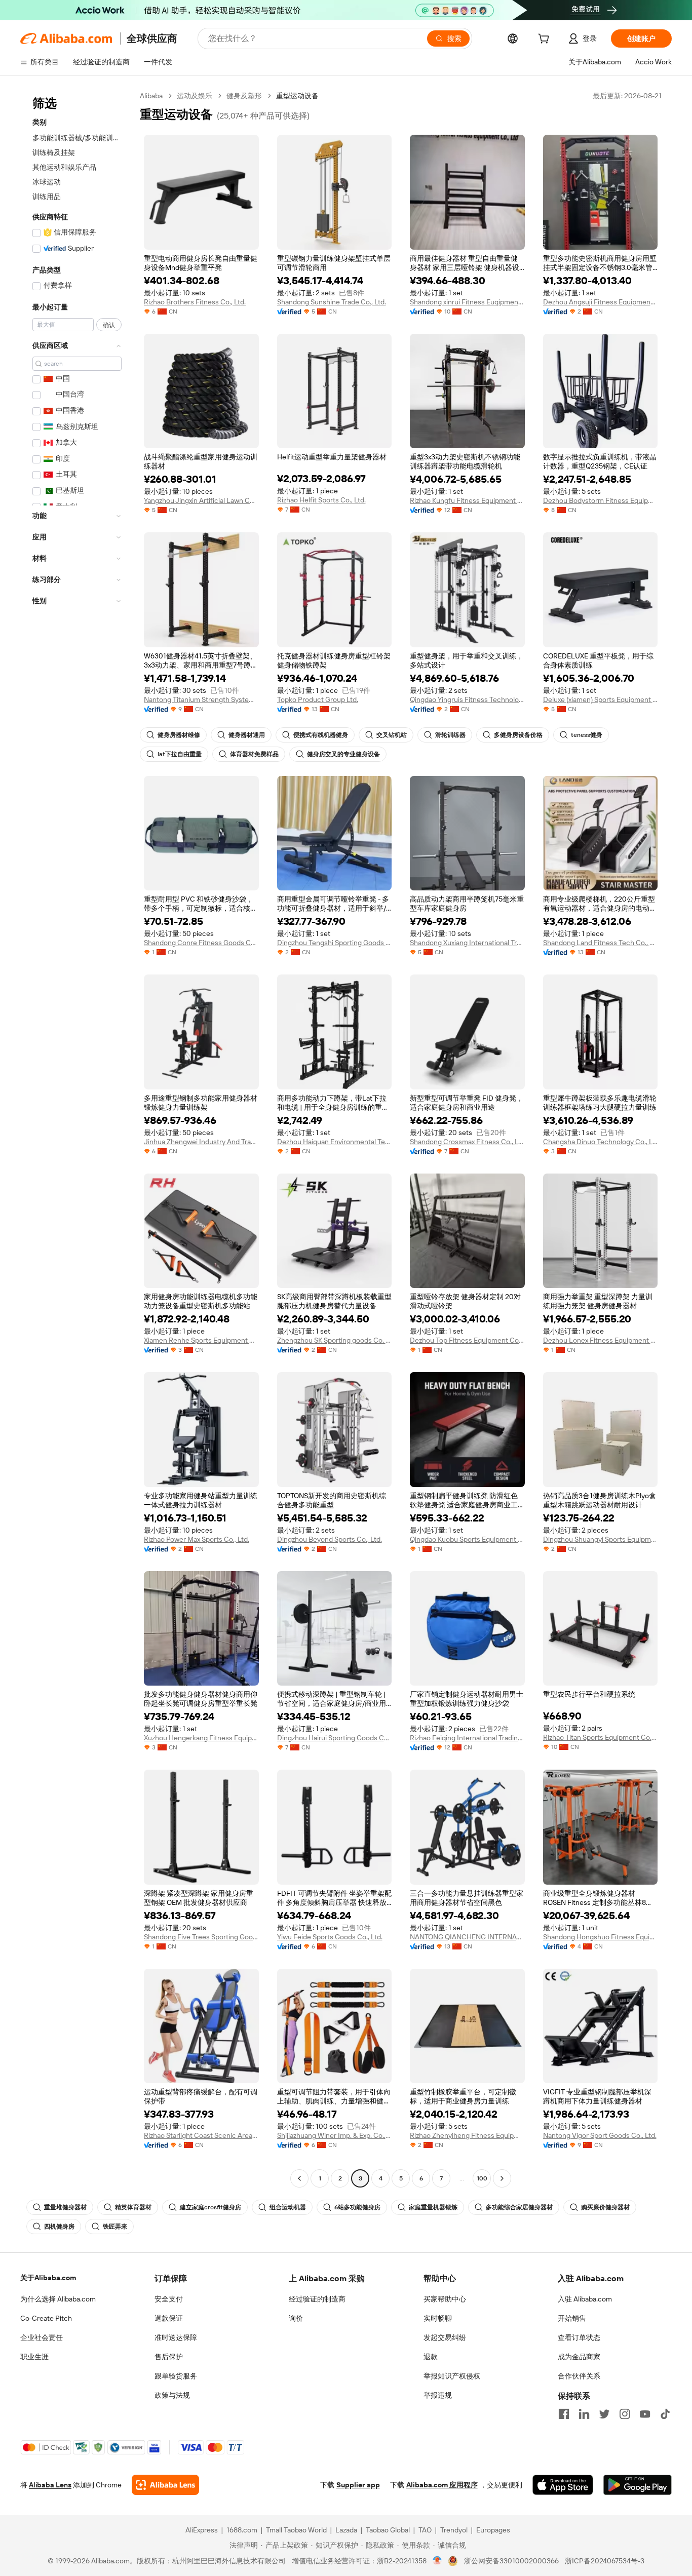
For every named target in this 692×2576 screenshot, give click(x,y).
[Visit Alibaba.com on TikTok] (665, 2414)
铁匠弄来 (115, 2227)
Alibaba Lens (50, 2485)
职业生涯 (34, 2357)
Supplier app (358, 2485)
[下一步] (502, 2178)
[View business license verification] (437, 2561)
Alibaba (151, 96)
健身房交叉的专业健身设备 (343, 754)
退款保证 (169, 2318)
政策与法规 (172, 2395)
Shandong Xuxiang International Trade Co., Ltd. (467, 943)
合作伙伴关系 (579, 2376)
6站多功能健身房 (357, 2207)
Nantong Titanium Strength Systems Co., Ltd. (201, 699)
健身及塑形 (244, 96)
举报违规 (438, 2395)
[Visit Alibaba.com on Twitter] (604, 2414)
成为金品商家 (579, 2357)
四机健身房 (59, 2227)
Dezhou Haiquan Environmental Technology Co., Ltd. (335, 1142)
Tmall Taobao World (296, 2530)
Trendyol (454, 2530)
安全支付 (169, 2299)
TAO (425, 2530)
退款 (431, 2357)
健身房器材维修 (179, 735)
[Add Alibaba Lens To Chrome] (165, 2485)
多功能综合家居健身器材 (519, 2207)
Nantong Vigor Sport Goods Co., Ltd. (600, 2135)
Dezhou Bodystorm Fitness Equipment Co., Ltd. (601, 500)
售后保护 (169, 2357)
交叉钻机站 (392, 735)
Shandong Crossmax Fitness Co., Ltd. (467, 1142)
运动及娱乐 (195, 96)
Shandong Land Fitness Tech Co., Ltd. (601, 943)
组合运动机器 (288, 2207)
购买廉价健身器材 (605, 2207)
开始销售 (572, 2318)
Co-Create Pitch (46, 2318)
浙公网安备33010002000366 (511, 2561)
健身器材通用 (247, 735)
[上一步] (299, 2178)
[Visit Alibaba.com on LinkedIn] (584, 2414)
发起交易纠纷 (445, 2337)
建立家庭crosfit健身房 (210, 2207)
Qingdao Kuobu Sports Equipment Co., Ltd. (467, 1539)
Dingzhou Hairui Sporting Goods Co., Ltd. (335, 1738)
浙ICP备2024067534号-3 (605, 2561)
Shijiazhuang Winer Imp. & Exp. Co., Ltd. (335, 2135)
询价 (296, 2318)
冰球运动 (47, 182)
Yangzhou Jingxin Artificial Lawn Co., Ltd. (201, 500)
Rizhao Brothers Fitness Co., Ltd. (195, 302)
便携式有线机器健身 (321, 735)
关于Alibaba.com (48, 2278)
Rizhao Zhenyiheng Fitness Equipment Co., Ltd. (467, 2135)
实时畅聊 (438, 2318)
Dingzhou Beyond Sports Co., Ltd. (330, 1539)
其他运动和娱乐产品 (64, 167)
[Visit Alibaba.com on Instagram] (625, 2414)
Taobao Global (388, 2530)
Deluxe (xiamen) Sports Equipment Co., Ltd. (601, 699)
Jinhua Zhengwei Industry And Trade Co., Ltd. (201, 1142)
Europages (493, 2530)
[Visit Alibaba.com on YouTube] (645, 2414)
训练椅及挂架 (54, 152)
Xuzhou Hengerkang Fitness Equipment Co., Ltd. (201, 1738)
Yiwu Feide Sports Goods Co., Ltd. (330, 1937)
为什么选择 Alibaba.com (58, 2299)
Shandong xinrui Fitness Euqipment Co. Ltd (467, 302)
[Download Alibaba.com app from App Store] (563, 2485)
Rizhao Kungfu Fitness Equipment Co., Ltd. (467, 500)
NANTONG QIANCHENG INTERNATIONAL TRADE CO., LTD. (467, 1937)
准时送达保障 (176, 2337)
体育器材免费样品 (254, 754)
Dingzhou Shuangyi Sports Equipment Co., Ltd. (601, 1539)
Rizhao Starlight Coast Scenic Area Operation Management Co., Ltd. (201, 2135)
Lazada (346, 2530)
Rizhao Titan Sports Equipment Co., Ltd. (601, 1737)
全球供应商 (152, 38)
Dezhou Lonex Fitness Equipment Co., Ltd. (601, 1340)
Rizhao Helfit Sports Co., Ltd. (321, 500)
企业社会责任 (42, 2337)
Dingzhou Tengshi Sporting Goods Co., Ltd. (335, 943)
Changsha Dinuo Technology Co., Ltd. (601, 1142)
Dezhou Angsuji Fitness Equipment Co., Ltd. (601, 302)
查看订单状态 (579, 2337)
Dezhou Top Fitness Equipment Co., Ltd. (467, 1340)
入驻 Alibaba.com (585, 2299)
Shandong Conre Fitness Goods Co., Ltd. (201, 943)
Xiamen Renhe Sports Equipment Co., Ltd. (201, 1340)
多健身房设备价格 (518, 735)
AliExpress (202, 2530)
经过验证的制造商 (317, 2299)
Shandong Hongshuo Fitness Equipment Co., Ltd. (601, 1937)
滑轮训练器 (450, 735)
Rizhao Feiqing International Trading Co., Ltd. (467, 1738)
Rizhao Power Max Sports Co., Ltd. (197, 1539)
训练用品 (47, 197)
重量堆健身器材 (65, 2207)
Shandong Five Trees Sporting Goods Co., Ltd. (201, 1937)
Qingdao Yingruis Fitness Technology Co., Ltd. (467, 699)
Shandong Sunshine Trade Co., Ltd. (332, 302)
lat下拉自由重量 (180, 754)
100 (482, 2178)
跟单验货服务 (176, 2376)
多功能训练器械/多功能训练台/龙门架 (77, 138)
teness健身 (587, 735)
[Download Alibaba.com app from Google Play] (638, 2485)
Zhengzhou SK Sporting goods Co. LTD (335, 1340)
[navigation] (77, 1138)
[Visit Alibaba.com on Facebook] (564, 2414)
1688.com (242, 2530)
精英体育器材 (133, 2207)
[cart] (546, 40)
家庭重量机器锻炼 (433, 2207)
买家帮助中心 (445, 2299)
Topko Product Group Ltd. (318, 699)
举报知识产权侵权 (452, 2376)
